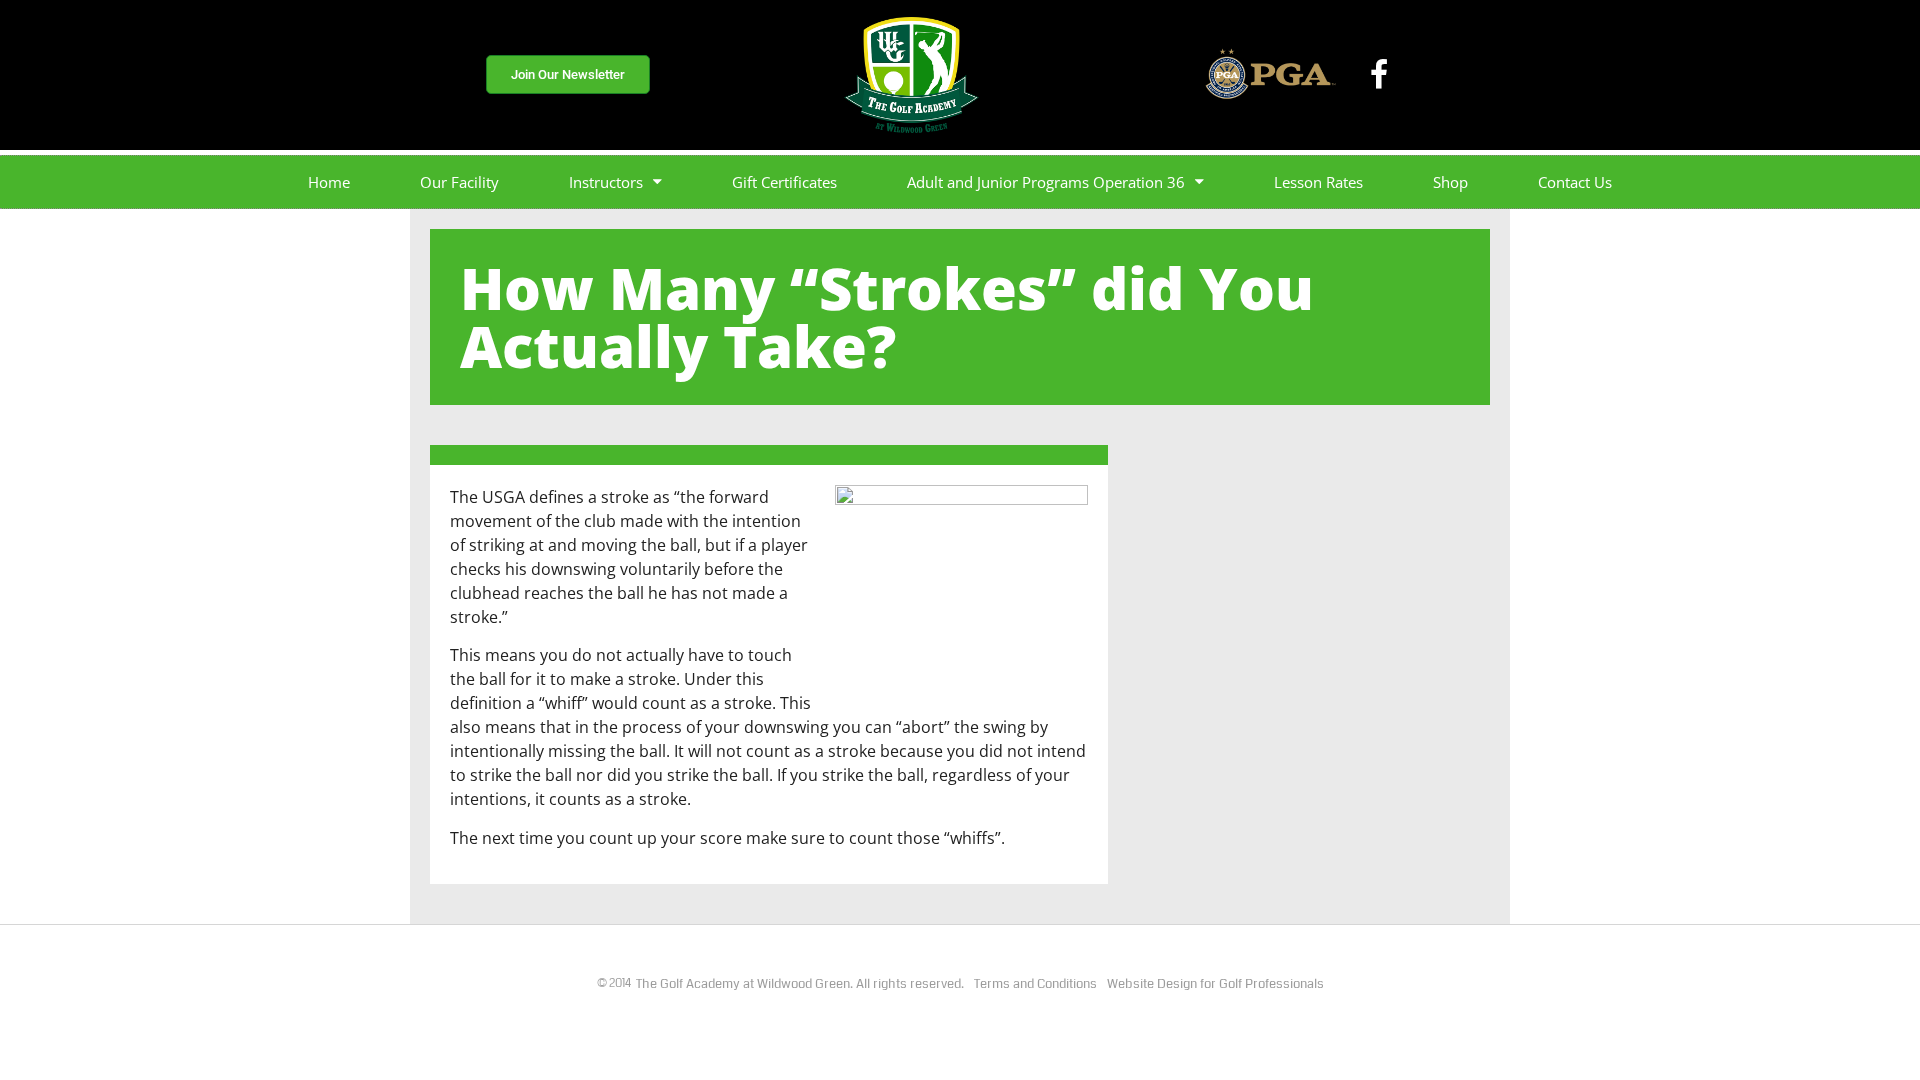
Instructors (606, 182)
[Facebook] (1379, 75)
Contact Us (1575, 182)
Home (329, 182)
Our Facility (459, 182)
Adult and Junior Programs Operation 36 (1046, 182)
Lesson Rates (1318, 182)
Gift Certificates (784, 182)
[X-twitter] (1423, 75)
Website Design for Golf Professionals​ (1215, 984)
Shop (1450, 182)
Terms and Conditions (1035, 984)
